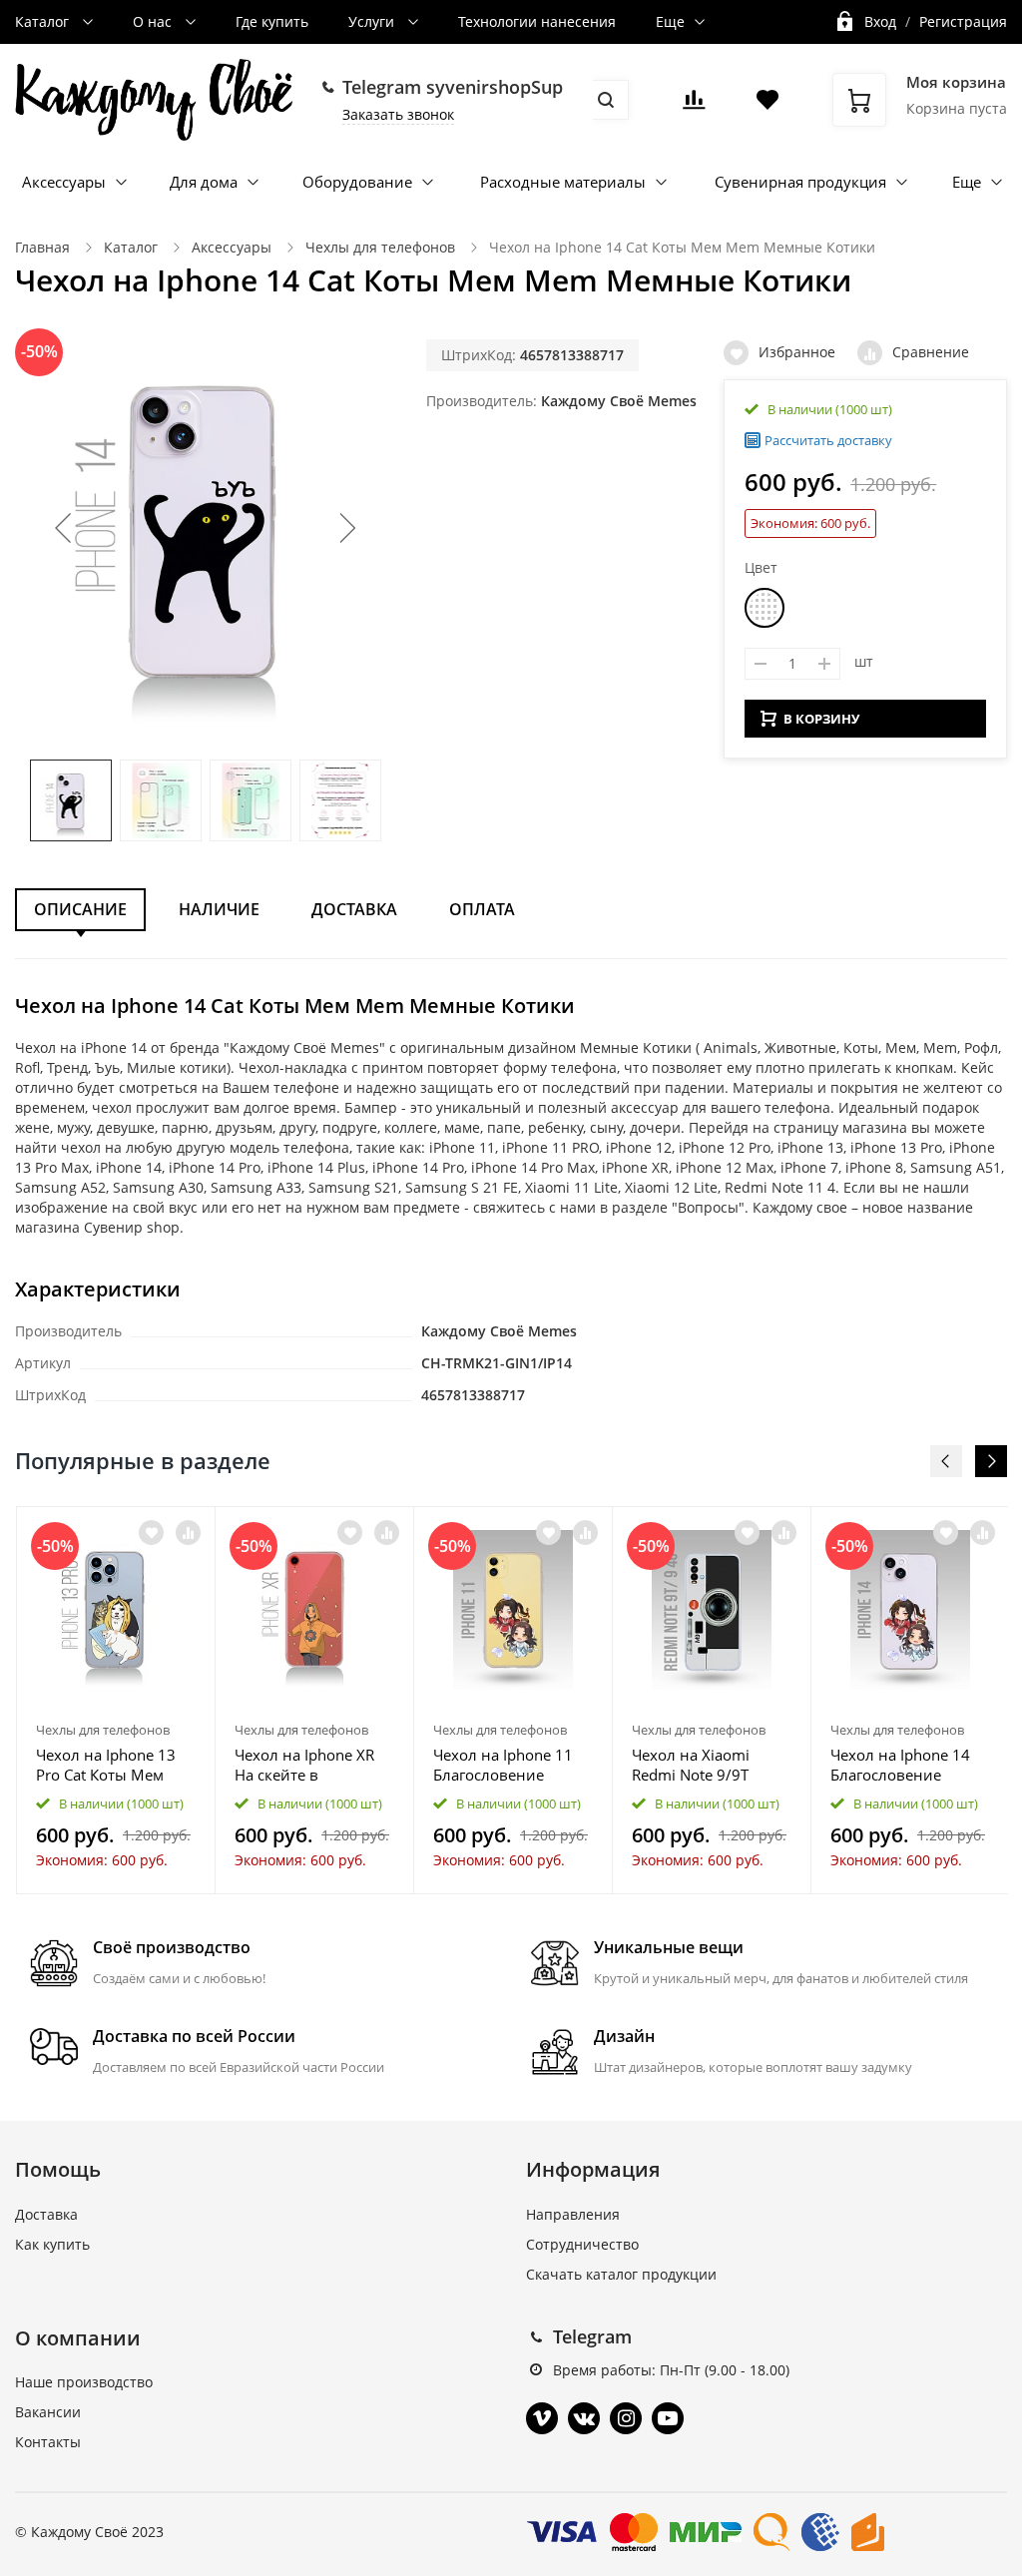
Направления (573, 2214)
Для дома (204, 182)
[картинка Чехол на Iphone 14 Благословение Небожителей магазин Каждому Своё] (910, 1610)
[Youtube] (668, 2418)
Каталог (44, 21)
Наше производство (84, 2382)
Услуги (373, 21)
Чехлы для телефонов (380, 247)
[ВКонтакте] (584, 2418)
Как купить (52, 2244)
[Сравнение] (188, 1533)
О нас (154, 21)
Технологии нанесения (537, 21)
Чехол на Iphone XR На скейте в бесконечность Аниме (304, 1765)
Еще (670, 21)
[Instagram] (626, 2418)
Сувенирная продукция (800, 182)
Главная (42, 247)
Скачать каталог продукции (621, 2274)
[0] (694, 105)
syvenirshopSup (495, 87)
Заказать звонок (398, 114)
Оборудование (357, 182)
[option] (116, 1700)
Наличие (219, 909)
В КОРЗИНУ (821, 719)
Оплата (482, 909)
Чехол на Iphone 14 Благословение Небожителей (900, 1765)
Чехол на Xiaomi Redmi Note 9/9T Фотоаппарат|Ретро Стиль (704, 1765)
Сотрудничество (582, 2244)
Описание (80, 909)
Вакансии (48, 2412)
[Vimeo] (542, 2418)
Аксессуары (64, 182)
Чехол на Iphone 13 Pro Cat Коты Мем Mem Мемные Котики (116, 1765)
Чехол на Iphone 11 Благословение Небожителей (503, 1765)
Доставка (354, 909)
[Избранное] (151, 1533)
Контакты (48, 2442)
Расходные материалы (563, 182)
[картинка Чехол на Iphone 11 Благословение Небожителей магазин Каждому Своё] (513, 1610)
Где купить (272, 21)
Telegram (592, 2336)
